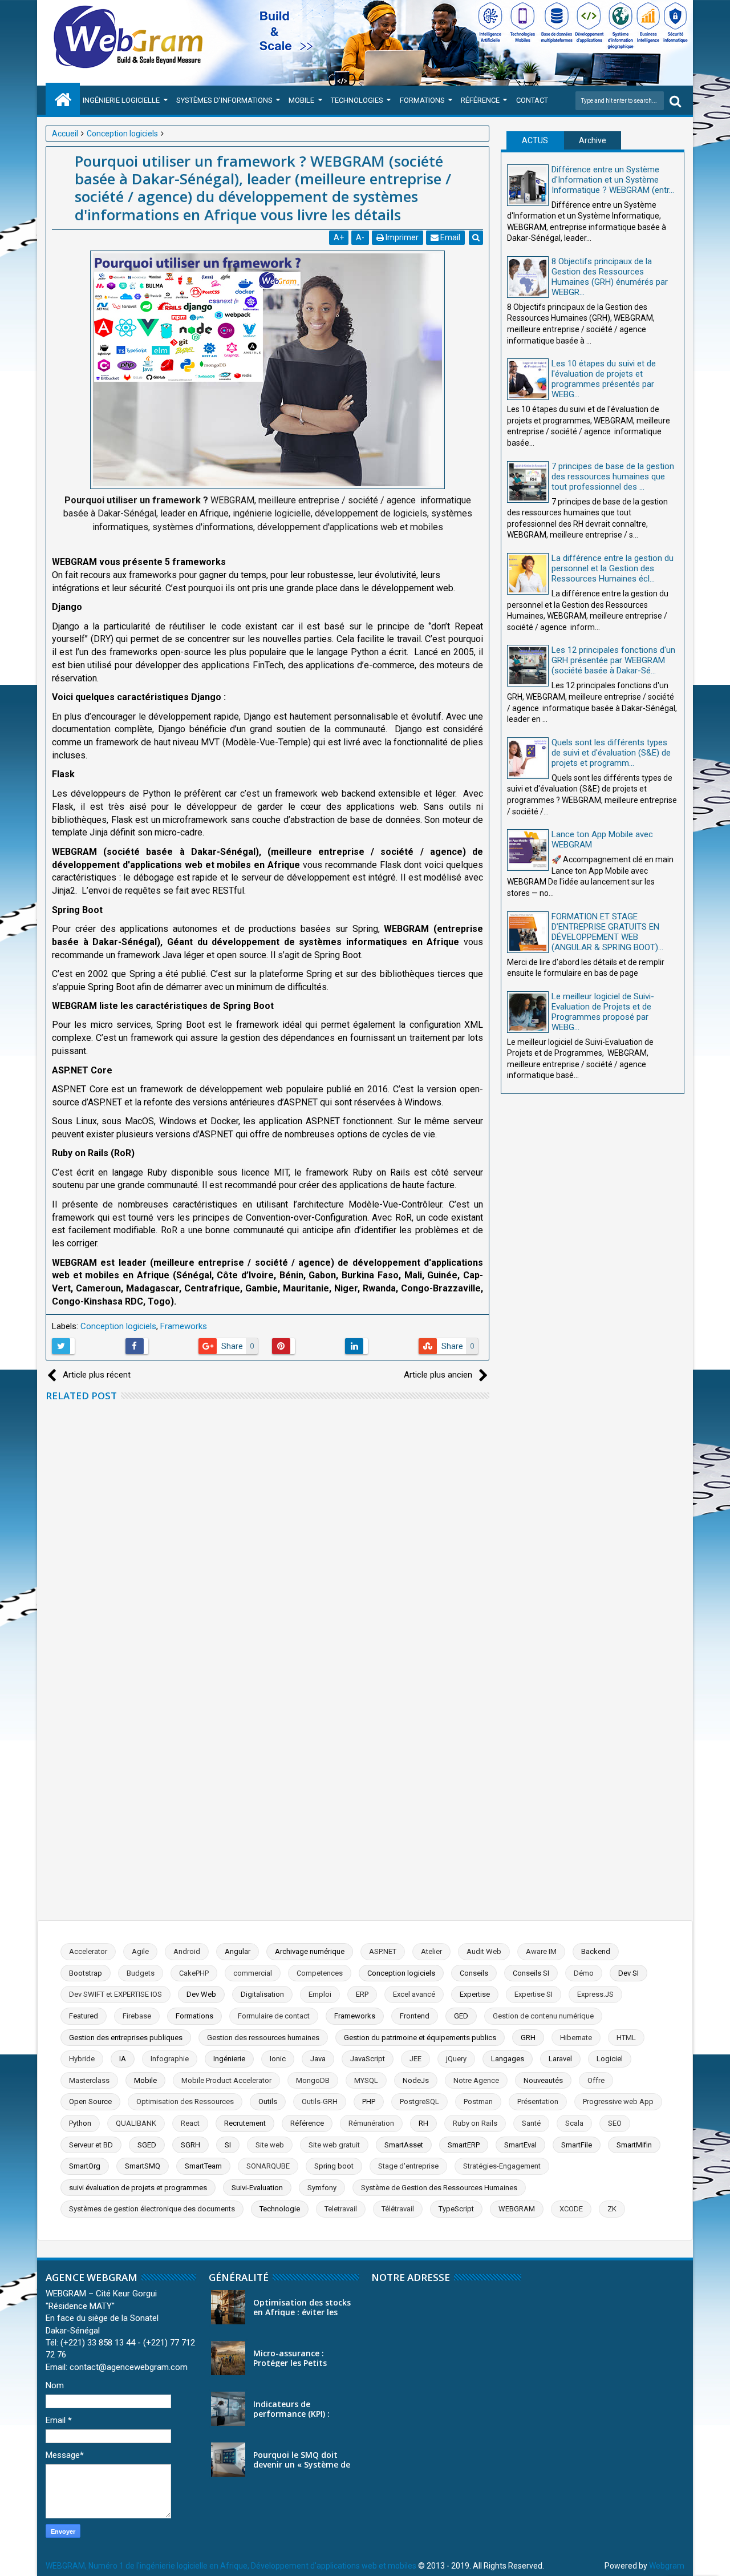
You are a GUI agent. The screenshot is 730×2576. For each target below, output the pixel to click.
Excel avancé (414, 1994)
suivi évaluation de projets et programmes (138, 2188)
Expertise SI (534, 1994)
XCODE (571, 2209)
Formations (422, 100)
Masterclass (89, 2080)
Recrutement (245, 2123)
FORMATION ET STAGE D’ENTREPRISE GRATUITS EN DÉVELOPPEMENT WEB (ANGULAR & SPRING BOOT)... (607, 932)
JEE (415, 2059)
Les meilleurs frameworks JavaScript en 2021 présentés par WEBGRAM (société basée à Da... (294, 1643)
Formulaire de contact (274, 2016)
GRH (528, 2038)
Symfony (322, 2188)
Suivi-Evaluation (257, 2188)
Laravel (560, 2059)
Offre (596, 2080)
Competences (320, 1973)
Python (80, 2123)
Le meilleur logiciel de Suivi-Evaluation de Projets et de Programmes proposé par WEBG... (603, 1012)
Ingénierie (229, 2059)
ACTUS (535, 140)
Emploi (320, 1994)
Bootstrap (86, 1973)
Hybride (82, 2059)
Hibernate (576, 2038)
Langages (508, 2059)
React (190, 2123)
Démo (584, 1973)
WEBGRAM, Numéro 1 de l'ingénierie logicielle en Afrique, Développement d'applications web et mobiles (231, 2566)
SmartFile (577, 2145)
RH (423, 2123)
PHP (369, 2101)
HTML (626, 2038)
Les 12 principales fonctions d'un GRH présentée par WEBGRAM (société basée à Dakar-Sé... (613, 660)
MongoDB (313, 2080)
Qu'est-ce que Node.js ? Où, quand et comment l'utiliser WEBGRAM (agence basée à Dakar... (295, 1737)
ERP (362, 1994)
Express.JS (595, 1994)
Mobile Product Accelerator (226, 2080)
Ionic (278, 2059)
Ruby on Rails (475, 2123)
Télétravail (398, 2209)
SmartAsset (404, 2145)
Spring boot (334, 2166)
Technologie (280, 2209)
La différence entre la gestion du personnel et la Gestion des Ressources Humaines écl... (613, 568)
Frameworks (184, 1326)
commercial (253, 1973)
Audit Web (484, 1951)
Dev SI (628, 1973)
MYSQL (366, 2080)
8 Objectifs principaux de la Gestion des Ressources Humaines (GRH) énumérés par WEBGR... (610, 277)
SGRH (190, 2145)
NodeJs (416, 2080)
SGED (147, 2145)
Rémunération (371, 2123)
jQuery (456, 2059)
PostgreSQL (419, 2101)
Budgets (141, 1973)
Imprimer (401, 237)
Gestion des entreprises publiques (126, 2038)
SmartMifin (634, 2145)
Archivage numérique (310, 1951)
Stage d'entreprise (408, 2166)
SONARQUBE (268, 2166)
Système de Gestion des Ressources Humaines (439, 2188)
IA (123, 2059)
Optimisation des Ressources (185, 2101)
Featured (84, 2016)
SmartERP (464, 2145)
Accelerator (88, 1951)
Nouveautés (543, 2080)
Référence (480, 100)
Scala (574, 2123)
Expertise (475, 1994)
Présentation (538, 2101)
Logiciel (610, 2059)
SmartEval (520, 2145)
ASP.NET (383, 1951)
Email (449, 237)
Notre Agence (476, 2080)
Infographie (170, 2059)
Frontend (415, 2016)
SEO (615, 2123)
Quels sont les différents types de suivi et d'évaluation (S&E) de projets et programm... (611, 753)
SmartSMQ (143, 2166)
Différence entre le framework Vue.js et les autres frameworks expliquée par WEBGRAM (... (292, 1832)
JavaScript (368, 2059)
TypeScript (456, 2209)
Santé (531, 2123)
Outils (268, 2101)
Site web (270, 2145)
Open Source (90, 2101)
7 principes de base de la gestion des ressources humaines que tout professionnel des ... (613, 477)
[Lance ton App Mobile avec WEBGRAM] (528, 850)
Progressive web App (618, 2101)
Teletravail (341, 2209)
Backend (596, 1951)
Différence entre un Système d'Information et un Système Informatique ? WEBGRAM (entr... (613, 180)
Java (318, 2059)
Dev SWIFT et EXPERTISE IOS (115, 1994)
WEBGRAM (517, 2209)
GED (461, 2016)
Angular (238, 1951)
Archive (593, 140)
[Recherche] (675, 101)
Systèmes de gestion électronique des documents (152, 2209)
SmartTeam (203, 2166)
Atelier (431, 1951)
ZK (612, 2209)
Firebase (137, 2016)
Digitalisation (262, 1994)
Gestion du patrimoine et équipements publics (420, 2038)
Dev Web (201, 1994)
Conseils (474, 1973)
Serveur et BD (91, 2145)
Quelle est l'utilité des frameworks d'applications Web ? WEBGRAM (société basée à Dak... (290, 1453)
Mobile (301, 100)
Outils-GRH (320, 2101)
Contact (532, 100)
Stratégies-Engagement (502, 2166)
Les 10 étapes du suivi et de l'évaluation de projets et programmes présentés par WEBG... (604, 379)
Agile (140, 1951)
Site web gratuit (334, 2145)
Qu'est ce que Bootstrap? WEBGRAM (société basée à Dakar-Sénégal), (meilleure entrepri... (292, 1548)
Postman (478, 2101)
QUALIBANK (136, 2123)
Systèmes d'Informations (224, 100)
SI (228, 2145)
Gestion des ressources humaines (263, 2038)
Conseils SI (531, 1973)
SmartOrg (85, 2166)
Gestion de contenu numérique (543, 2016)
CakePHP (194, 1973)
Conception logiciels (118, 1326)
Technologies (357, 100)
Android (187, 1951)
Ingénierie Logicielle (121, 100)
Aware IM (541, 1951)
